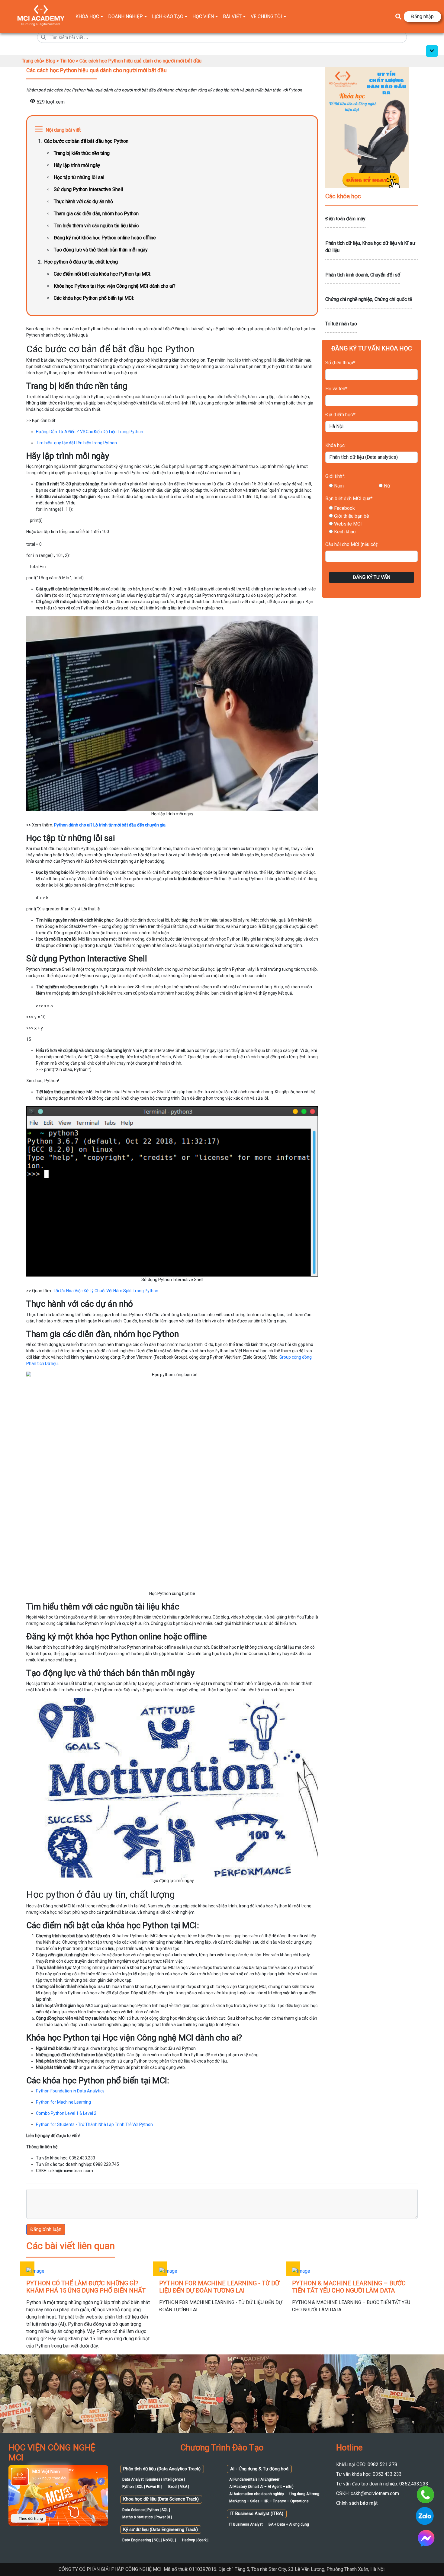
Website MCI (348, 524)
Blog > (53, 61)
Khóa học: (335, 445)
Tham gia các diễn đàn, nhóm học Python (96, 214)
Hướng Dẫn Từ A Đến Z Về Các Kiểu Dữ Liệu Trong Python (90, 432)
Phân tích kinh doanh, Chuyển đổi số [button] (363, 275)
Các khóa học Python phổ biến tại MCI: (94, 298)
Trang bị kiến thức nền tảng (82, 153)
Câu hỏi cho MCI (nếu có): (352, 544)
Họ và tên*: (337, 389)
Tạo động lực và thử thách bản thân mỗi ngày (101, 250)
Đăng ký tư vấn (372, 577)
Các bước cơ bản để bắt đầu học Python (86, 141)
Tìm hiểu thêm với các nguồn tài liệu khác (96, 226)
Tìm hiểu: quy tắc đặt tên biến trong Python (76, 443)
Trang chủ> (34, 61)
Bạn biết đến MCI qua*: (349, 499)
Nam (339, 486)
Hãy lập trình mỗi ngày (77, 165)
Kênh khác (345, 532)
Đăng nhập (422, 16)
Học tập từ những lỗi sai (79, 177)
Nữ (387, 486)
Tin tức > (70, 61)
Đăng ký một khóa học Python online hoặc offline (105, 238)
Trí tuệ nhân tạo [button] (341, 324)
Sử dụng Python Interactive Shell (88, 189)
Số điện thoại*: (341, 363)
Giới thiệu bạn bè (352, 516)
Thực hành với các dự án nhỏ (83, 201)
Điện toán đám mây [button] (345, 219)
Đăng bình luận (46, 2229)
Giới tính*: (335, 476)
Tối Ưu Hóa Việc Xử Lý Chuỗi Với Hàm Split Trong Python (106, 1291)
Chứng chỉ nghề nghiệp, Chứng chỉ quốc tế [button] (369, 299)
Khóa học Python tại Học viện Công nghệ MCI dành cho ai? (115, 286)
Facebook (344, 508)
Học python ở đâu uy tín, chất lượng (82, 262)
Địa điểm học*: (341, 415)
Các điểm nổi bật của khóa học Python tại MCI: (103, 274)
